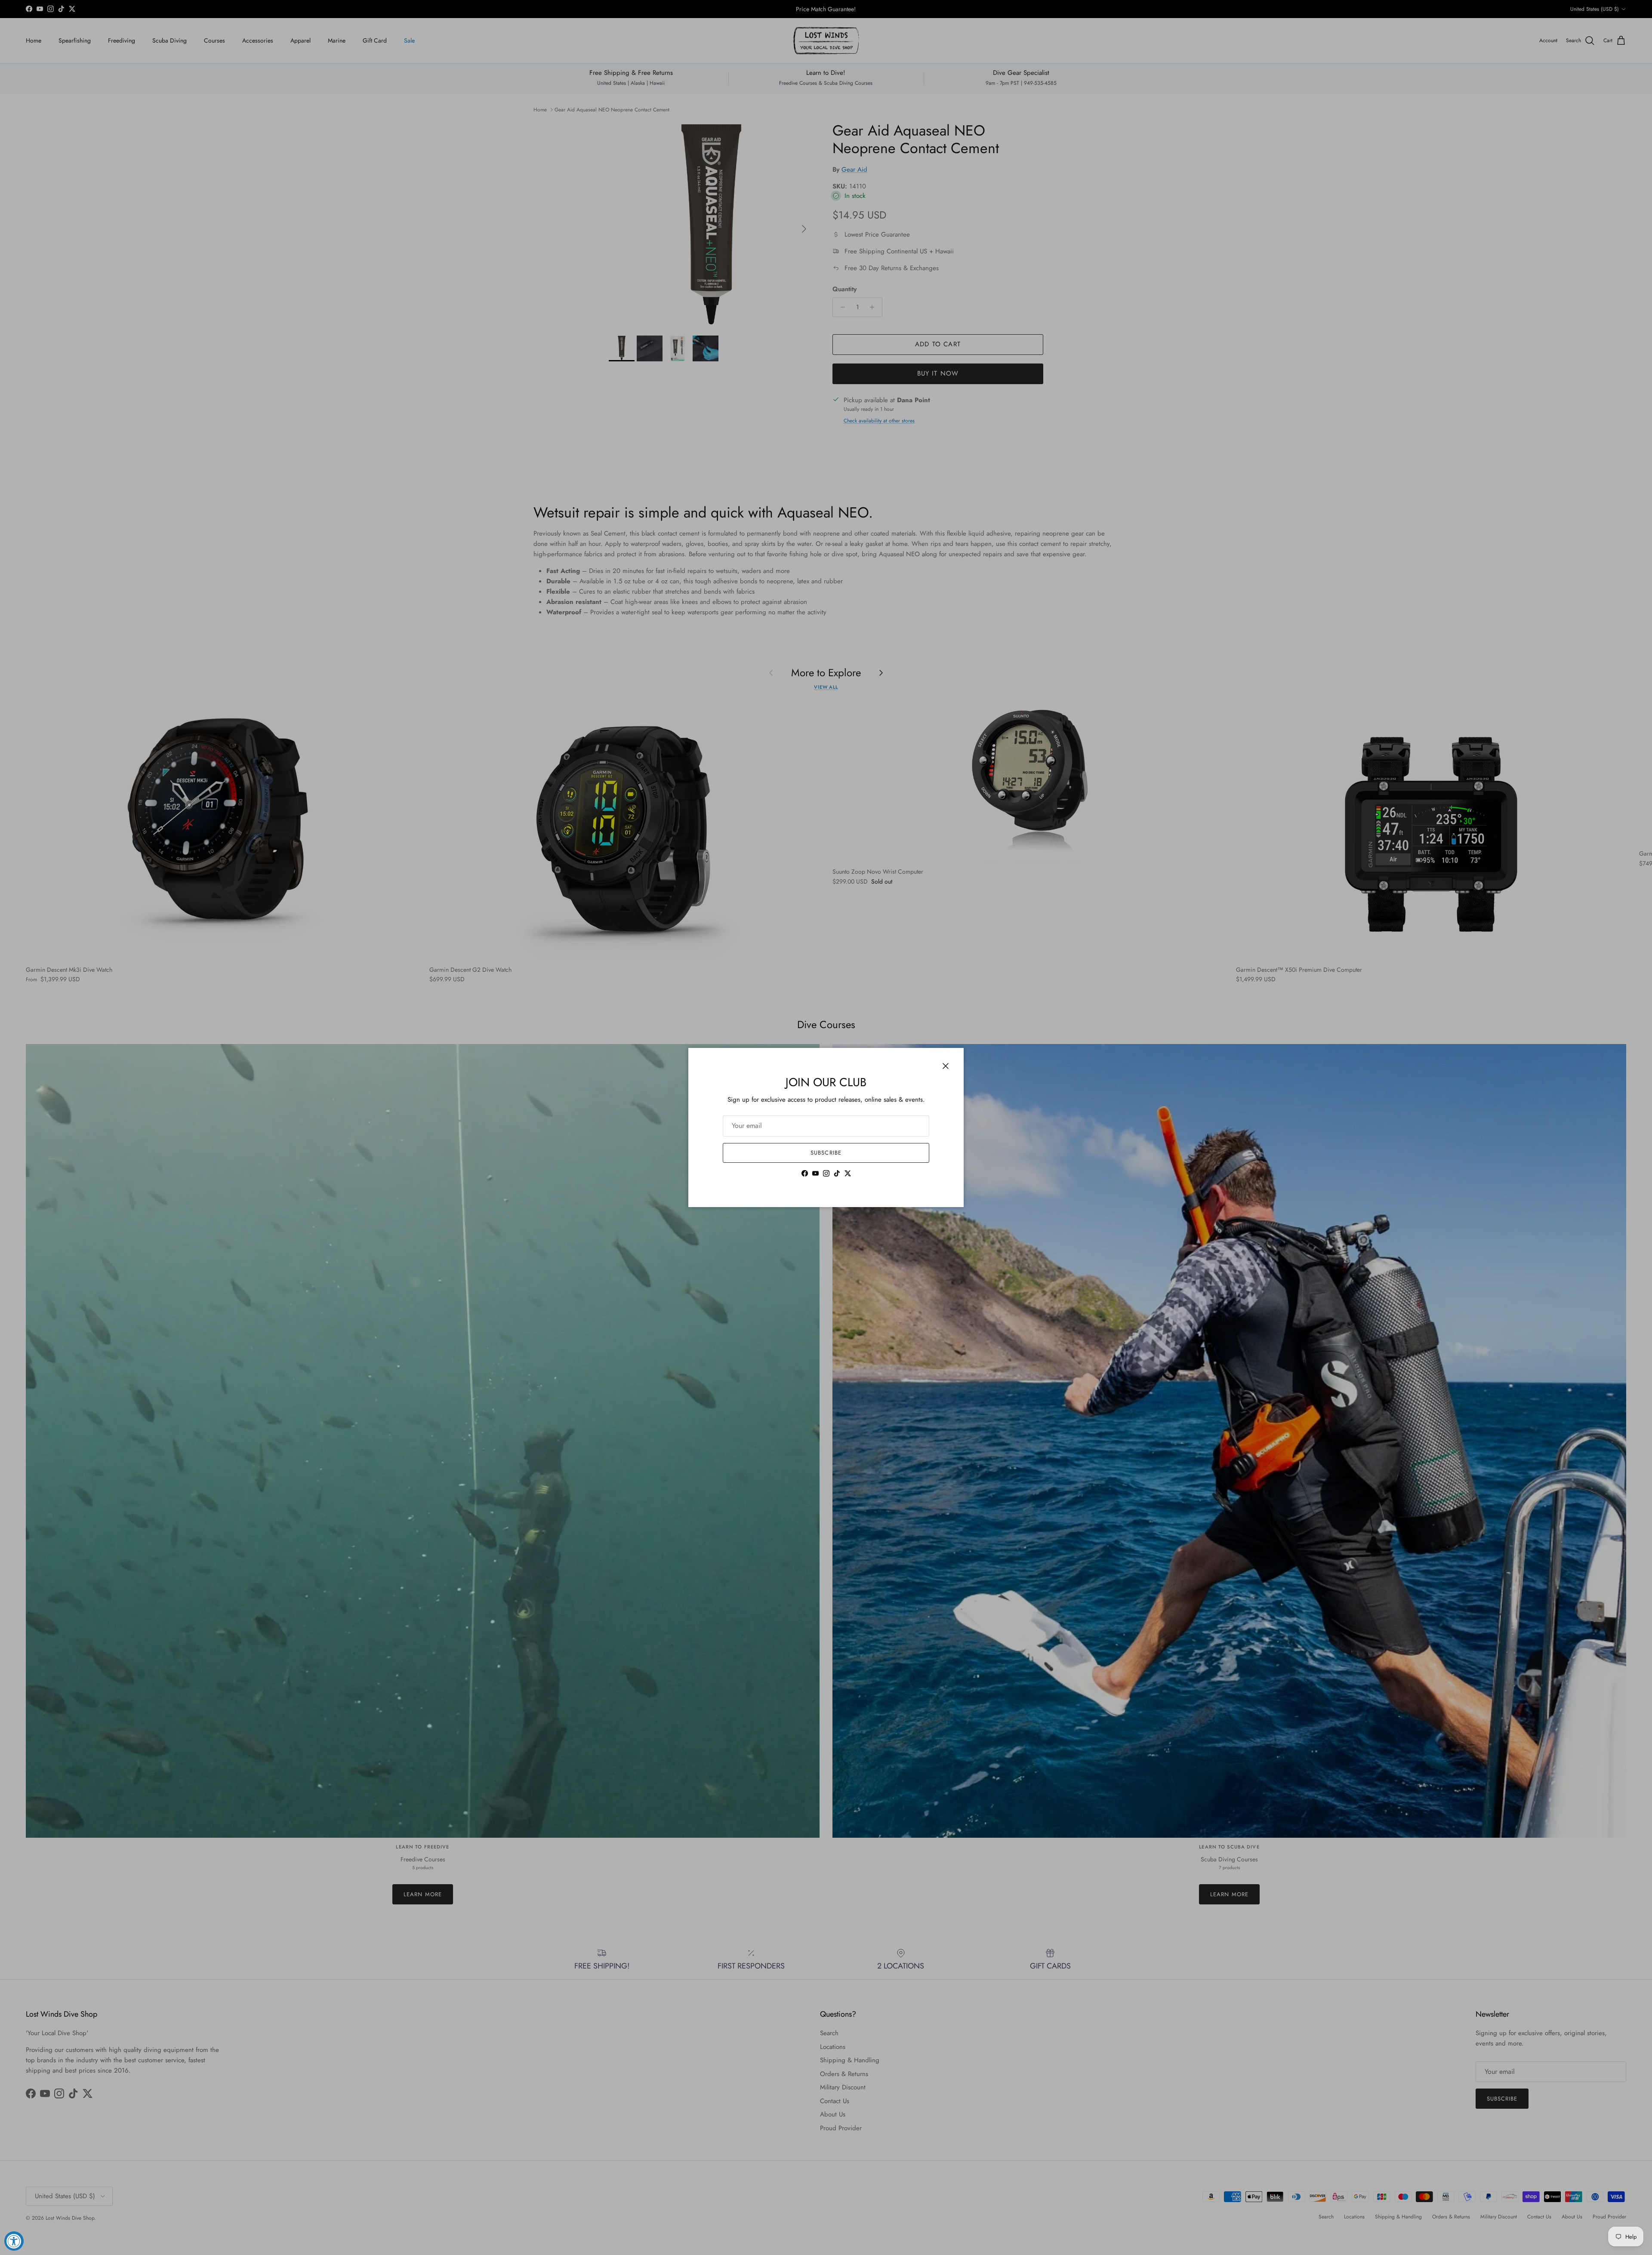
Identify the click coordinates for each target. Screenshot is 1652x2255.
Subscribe (826, 1153)
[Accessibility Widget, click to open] (14, 2241)
